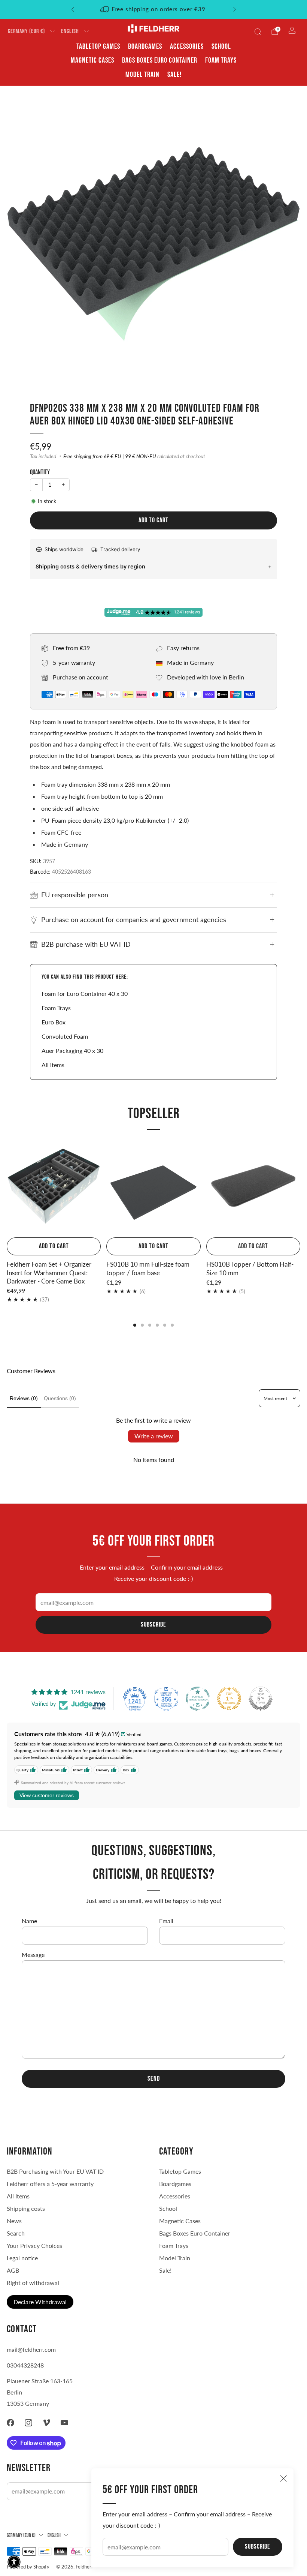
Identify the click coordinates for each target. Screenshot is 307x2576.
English (70, 31)
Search (16, 2233)
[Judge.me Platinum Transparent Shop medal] (198, 1699)
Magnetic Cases (92, 60)
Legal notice (22, 2258)
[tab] (135, 1325)
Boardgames (145, 46)
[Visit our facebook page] (10, 2423)
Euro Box (54, 1022)
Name (29, 1921)
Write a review (154, 1436)
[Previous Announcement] (73, 9)
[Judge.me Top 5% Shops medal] (261, 1699)
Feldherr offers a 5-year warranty (50, 2184)
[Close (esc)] (283, 2479)
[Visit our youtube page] (64, 2423)
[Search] (258, 31)
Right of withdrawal (33, 2283)
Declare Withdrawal (40, 2302)
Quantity (40, 472)
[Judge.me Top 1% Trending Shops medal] (229, 1699)
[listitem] (154, 9)
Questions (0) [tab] (60, 1398)
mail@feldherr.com (31, 2349)
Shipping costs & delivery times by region (90, 566)
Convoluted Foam (65, 1036)
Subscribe (258, 2547)
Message (33, 1954)
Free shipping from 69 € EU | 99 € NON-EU (110, 456)
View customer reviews (47, 1795)
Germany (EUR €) (26, 31)
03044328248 (25, 2365)
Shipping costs (26, 2208)
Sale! (174, 75)
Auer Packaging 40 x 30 (72, 1050)
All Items (18, 2196)
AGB (13, 2270)
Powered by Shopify (28, 2567)
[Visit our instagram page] (28, 2423)
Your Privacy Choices (34, 2245)
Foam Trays (221, 60)
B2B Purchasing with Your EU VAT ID (55, 2171)
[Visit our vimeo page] (46, 2423)
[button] (14, 2562)
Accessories (187, 46)
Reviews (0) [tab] (24, 1398)
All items (53, 1065)
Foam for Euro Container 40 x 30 (85, 993)
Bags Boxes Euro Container (195, 2233)
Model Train (142, 75)
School (221, 46)
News (14, 2221)
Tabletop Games (98, 46)
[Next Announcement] (235, 9)
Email (166, 1921)
